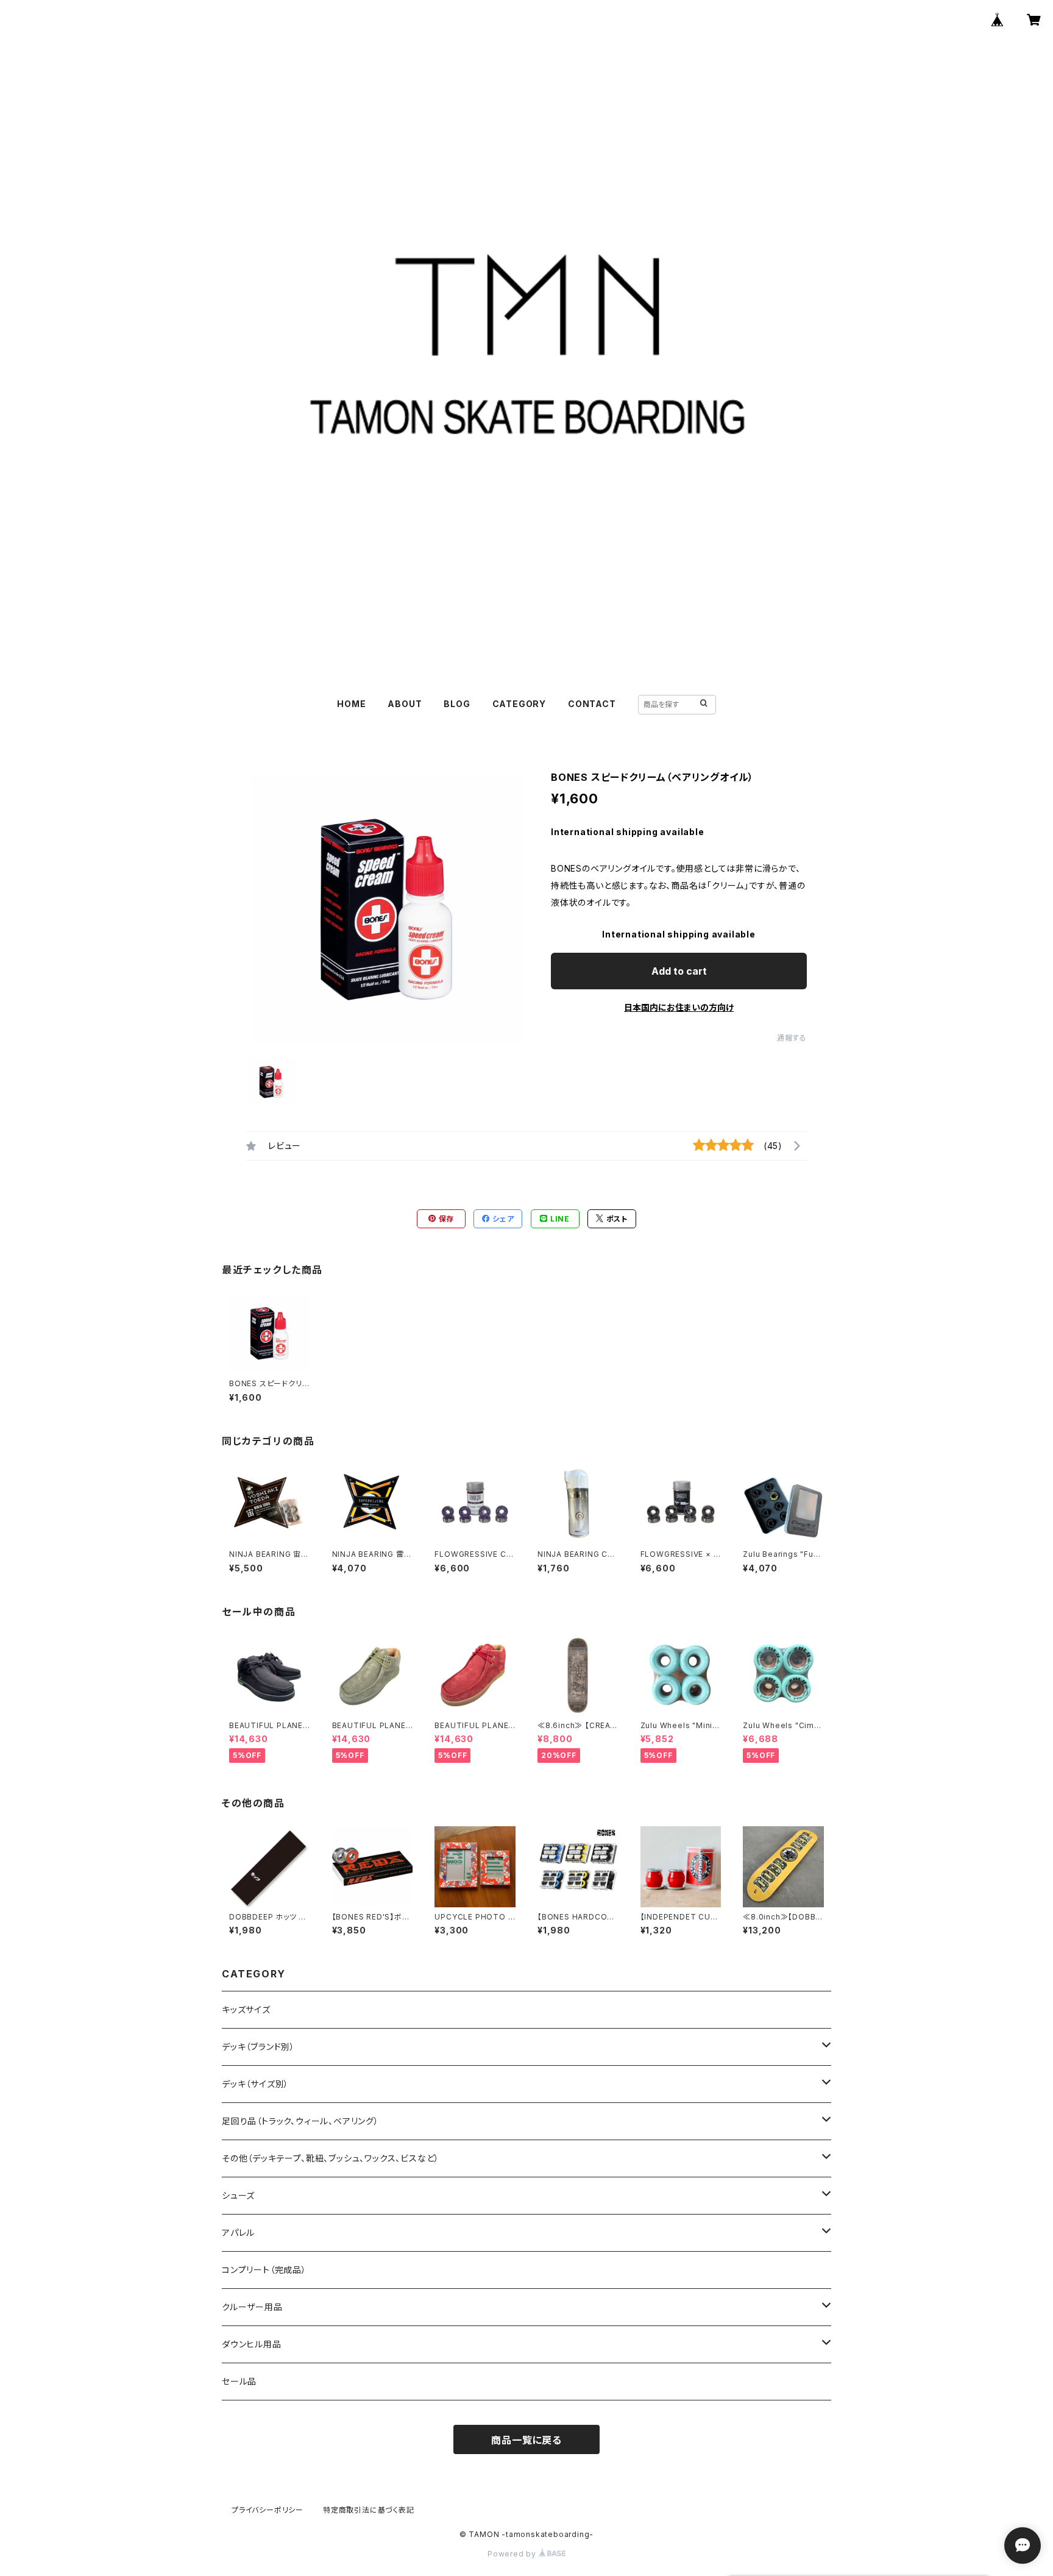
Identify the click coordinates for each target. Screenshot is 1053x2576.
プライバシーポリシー (268, 2510)
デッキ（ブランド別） (258, 2047)
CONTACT (592, 704)
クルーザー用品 (252, 2307)
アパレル (238, 2233)
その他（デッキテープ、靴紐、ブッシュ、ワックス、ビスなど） (331, 2158)
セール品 (239, 2381)
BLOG (457, 704)
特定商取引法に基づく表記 (369, 2510)
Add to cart (679, 971)
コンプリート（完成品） (264, 2270)
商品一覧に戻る (526, 2440)
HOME (351, 704)
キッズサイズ (246, 2009)
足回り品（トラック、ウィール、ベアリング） (300, 2121)
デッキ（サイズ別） (255, 2084)
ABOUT (405, 704)
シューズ (238, 2195)
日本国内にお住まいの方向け (679, 1007)
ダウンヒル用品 (252, 2344)
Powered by (513, 2554)
